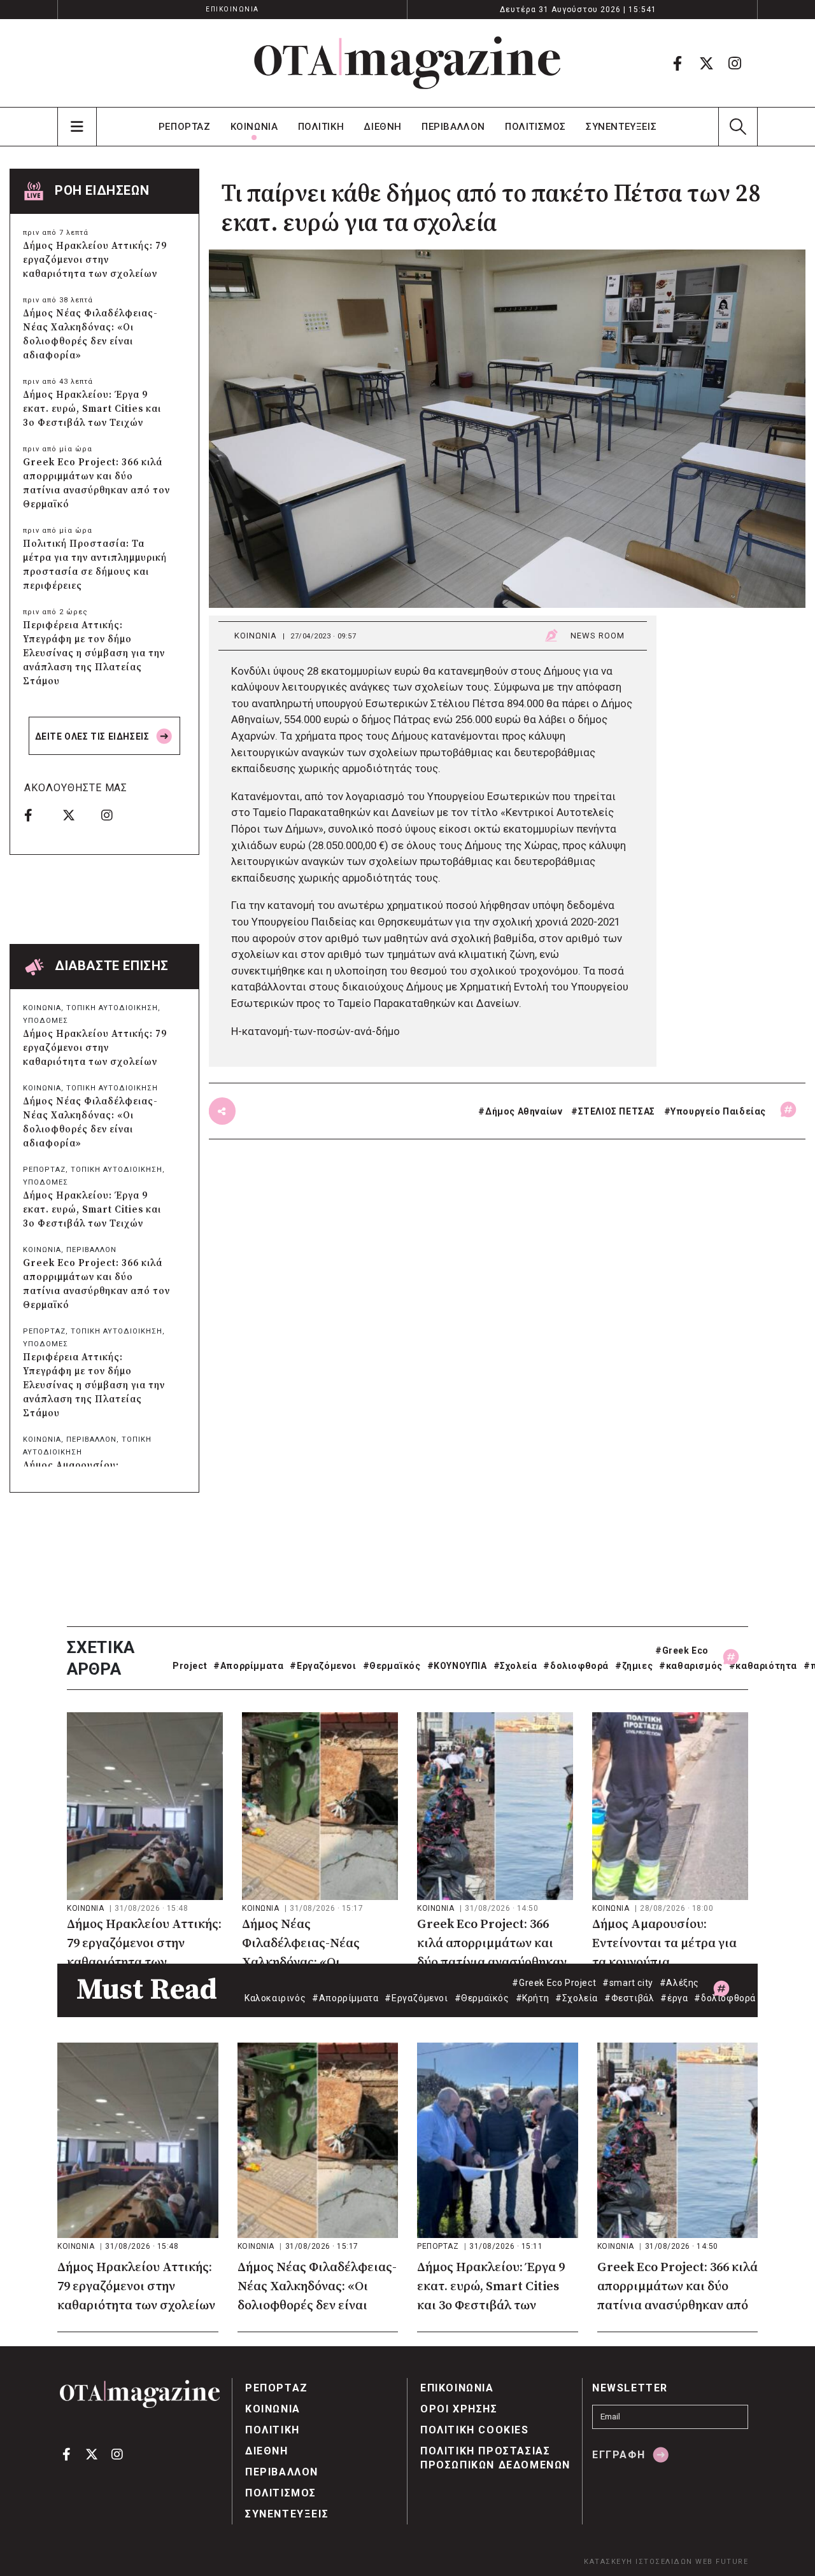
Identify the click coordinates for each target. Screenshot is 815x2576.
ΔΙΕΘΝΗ (383, 127)
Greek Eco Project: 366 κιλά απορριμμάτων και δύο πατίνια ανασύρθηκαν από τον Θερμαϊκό (96, 483)
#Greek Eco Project (554, 1983)
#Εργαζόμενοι (323, 1666)
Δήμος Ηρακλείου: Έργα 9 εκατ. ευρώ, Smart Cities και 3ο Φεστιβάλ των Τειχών (92, 409)
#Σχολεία (515, 1666)
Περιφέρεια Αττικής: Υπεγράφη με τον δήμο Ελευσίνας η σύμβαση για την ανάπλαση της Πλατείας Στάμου (94, 653)
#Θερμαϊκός (392, 1666)
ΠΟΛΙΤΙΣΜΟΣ (535, 127)
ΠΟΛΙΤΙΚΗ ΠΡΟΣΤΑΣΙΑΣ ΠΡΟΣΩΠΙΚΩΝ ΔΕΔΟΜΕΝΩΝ (495, 2458)
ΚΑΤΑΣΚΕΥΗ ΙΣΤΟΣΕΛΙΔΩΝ (638, 2562)
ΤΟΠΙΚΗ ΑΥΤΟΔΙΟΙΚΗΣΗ (112, 1008)
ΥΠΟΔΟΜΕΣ (46, 1021)
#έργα (674, 1998)
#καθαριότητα (763, 1666)
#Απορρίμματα (248, 1666)
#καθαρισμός (691, 1666)
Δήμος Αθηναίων (524, 1111)
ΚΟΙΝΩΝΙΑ (254, 127)
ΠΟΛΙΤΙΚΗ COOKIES (475, 2430)
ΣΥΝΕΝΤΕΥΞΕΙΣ (621, 127)
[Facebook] (677, 63)
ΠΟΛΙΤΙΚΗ (321, 127)
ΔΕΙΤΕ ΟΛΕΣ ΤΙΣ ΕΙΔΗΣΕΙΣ (93, 736)
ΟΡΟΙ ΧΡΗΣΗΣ (459, 2409)
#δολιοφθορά (576, 1666)
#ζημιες (634, 1666)
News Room (598, 636)
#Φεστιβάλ (629, 1998)
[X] (706, 63)
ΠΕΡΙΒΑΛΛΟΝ (453, 127)
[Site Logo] (407, 63)
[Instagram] (735, 63)
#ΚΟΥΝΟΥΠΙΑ (457, 1666)
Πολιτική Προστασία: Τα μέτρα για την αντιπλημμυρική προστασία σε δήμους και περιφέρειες (95, 565)
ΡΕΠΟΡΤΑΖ (185, 127)
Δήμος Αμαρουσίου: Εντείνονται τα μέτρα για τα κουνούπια (664, 1944)
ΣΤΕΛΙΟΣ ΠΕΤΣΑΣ (617, 1111)
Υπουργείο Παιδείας (718, 1111)
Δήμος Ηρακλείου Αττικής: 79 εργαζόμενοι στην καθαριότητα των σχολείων (95, 260)
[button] (738, 127)
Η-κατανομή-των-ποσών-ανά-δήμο (315, 1031)
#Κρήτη (533, 1998)
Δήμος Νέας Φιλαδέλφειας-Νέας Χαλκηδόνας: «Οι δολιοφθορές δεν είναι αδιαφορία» (90, 334)
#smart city (628, 1983)
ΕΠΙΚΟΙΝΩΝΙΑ (232, 9)
